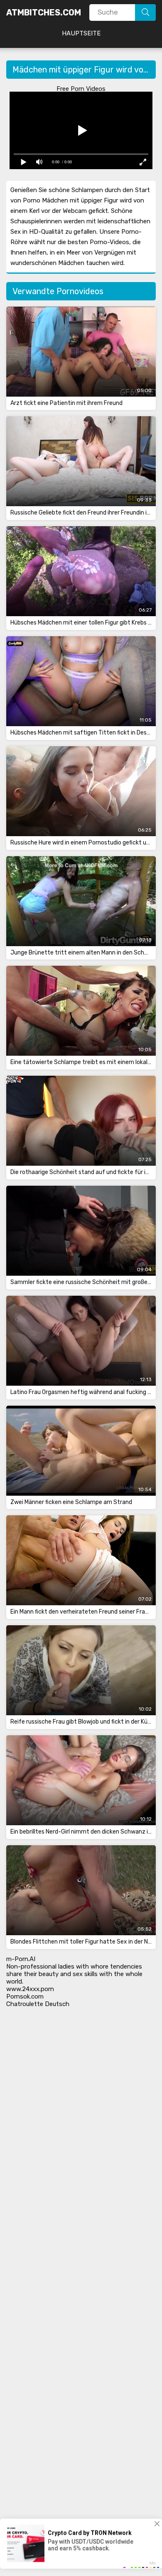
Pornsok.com (25, 1996)
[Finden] (145, 12)
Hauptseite (81, 33)
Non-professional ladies (40, 1966)
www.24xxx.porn (30, 1989)
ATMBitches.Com (44, 12)
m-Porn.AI (21, 1959)
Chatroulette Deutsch (38, 2004)
